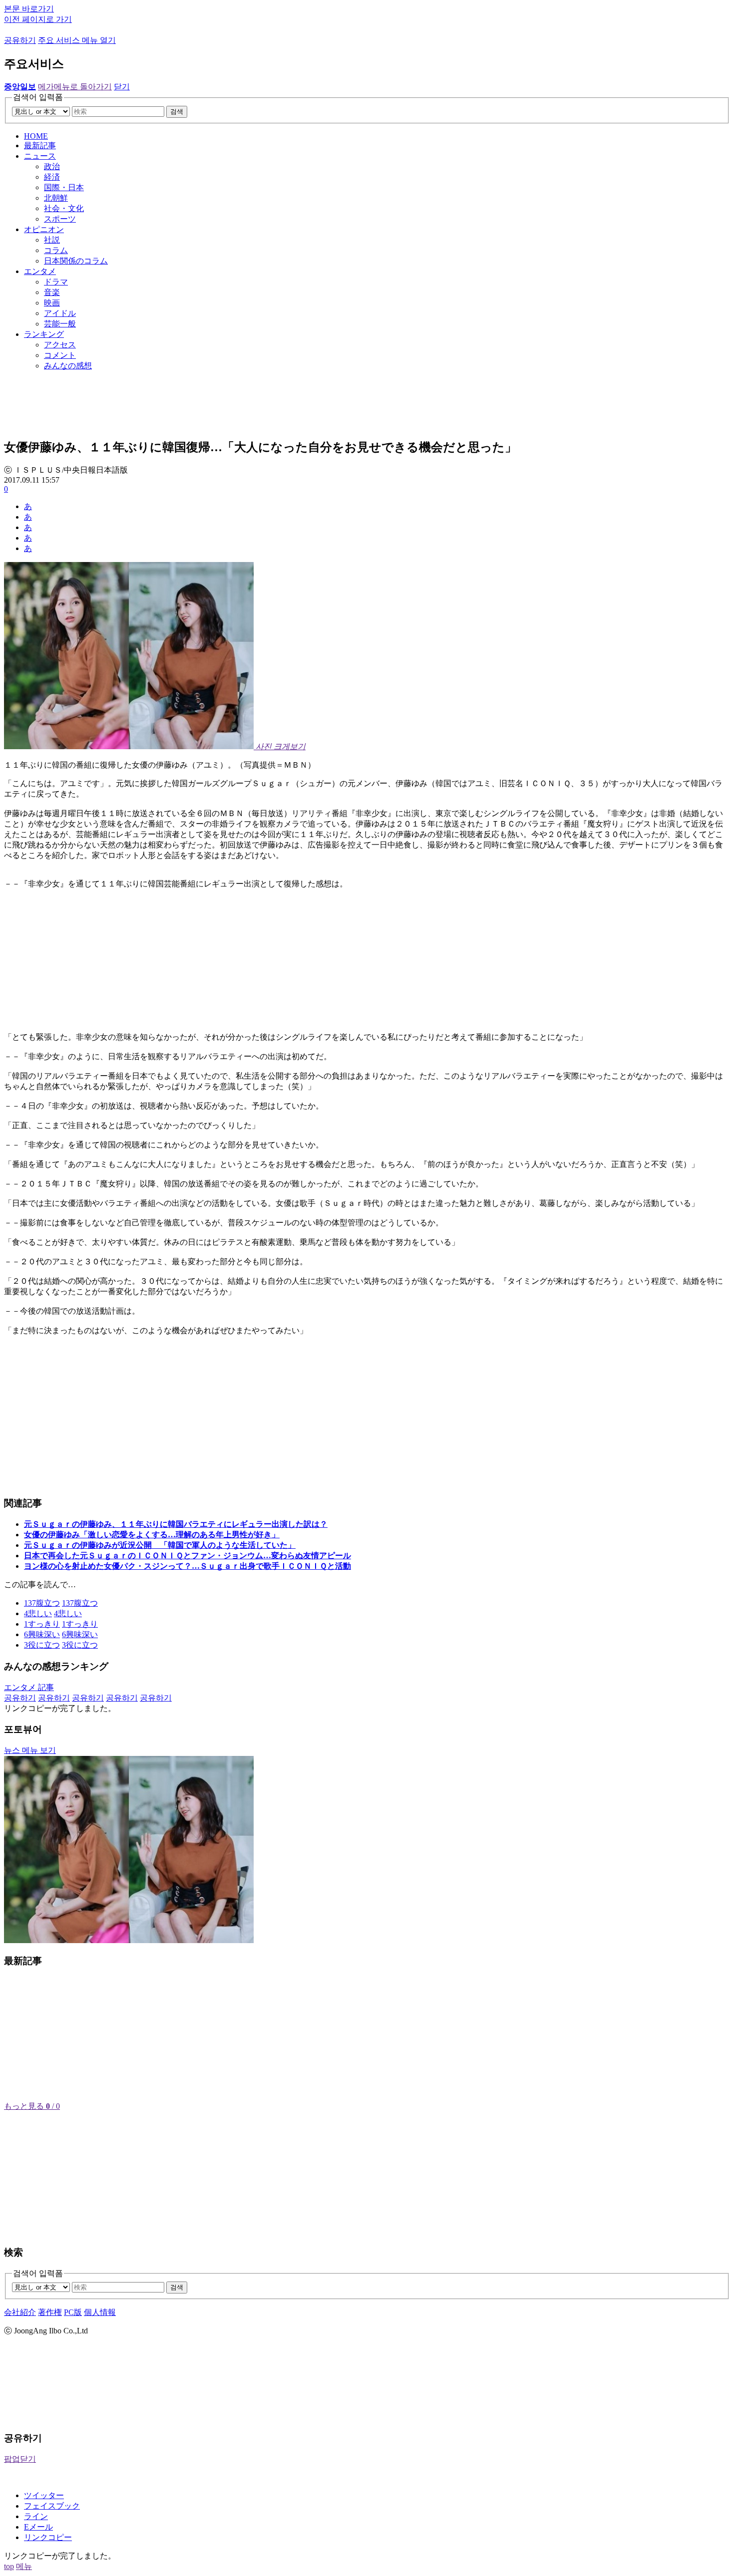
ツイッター (44, 2495)
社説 (52, 240)
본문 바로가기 (29, 9)
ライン (36, 2516)
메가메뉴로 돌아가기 (75, 87)
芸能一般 (60, 324)
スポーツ (60, 219)
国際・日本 (64, 187)
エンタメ (40, 271)
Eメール (38, 2527)
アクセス (60, 345)
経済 (52, 177)
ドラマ (56, 282)
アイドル (60, 313)
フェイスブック (52, 2506)
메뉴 (24, 2566)
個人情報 (100, 2312)
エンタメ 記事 (29, 1687)
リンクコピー (48, 2537)
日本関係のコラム (76, 261)
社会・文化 (64, 208)
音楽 (52, 292)
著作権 (50, 2312)
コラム (56, 250)
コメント (60, 355)
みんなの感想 (68, 366)
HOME (36, 136)
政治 (52, 166)
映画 (52, 303)
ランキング (44, 334)
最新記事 (40, 145)
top (9, 2566)
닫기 (122, 87)
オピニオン (44, 229)
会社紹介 (20, 2312)
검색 (177, 112)
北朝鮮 (56, 198)
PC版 (73, 2312)
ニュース (40, 156)
